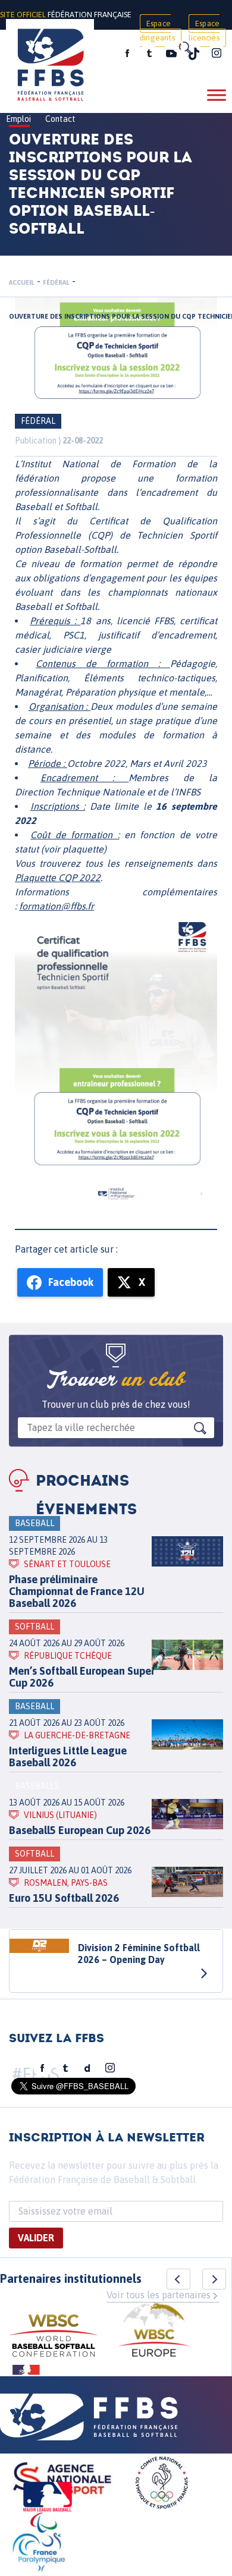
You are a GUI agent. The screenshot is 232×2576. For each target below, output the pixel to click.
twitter (149, 54)
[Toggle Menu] (217, 95)
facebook (127, 54)
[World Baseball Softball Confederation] (54, 2337)
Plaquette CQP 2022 (58, 877)
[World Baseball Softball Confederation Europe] (154, 2331)
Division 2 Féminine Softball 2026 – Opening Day (139, 1954)
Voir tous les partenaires (159, 2295)
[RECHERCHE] (184, 48)
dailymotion (87, 2068)
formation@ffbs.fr (57, 906)
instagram (217, 54)
